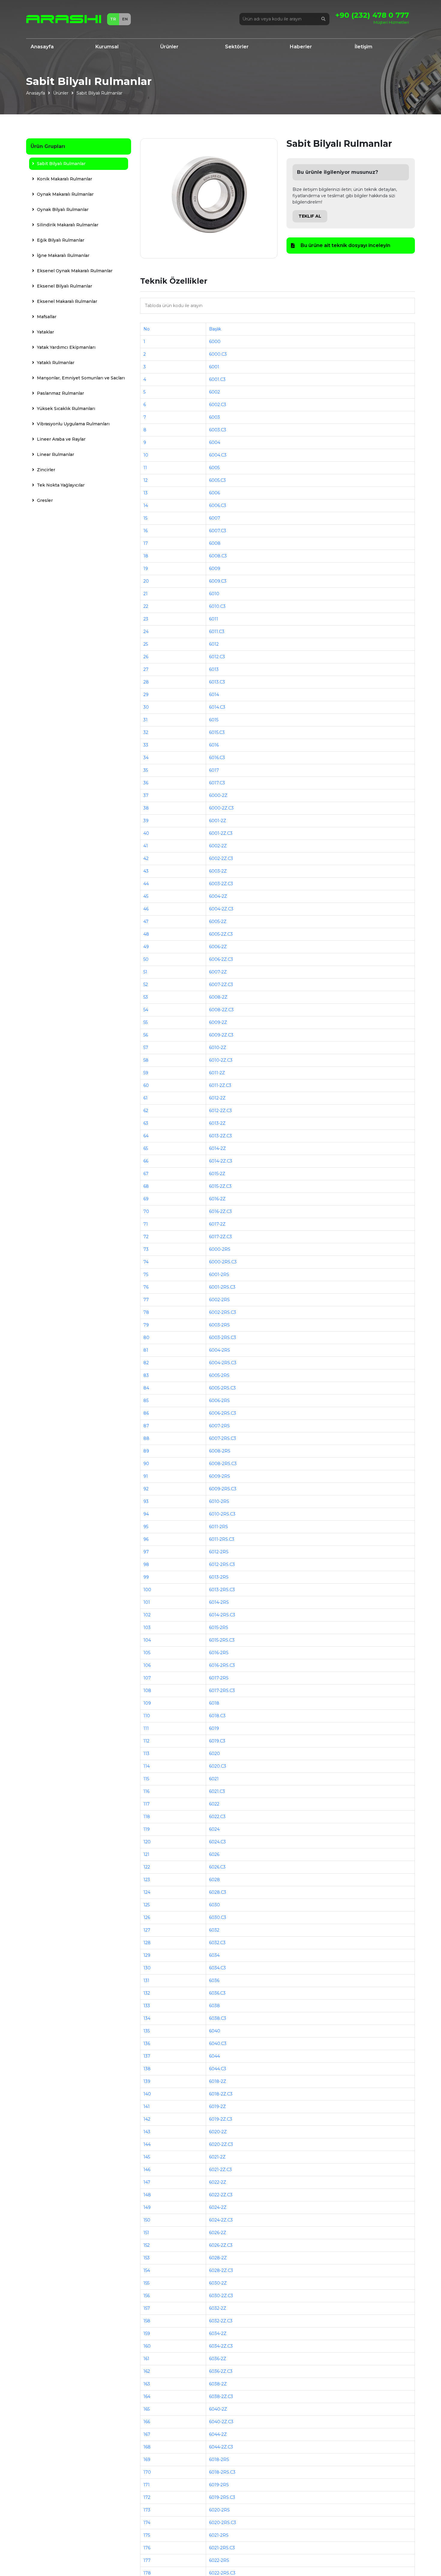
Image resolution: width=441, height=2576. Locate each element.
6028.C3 (218, 1892)
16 (145, 531)
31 (145, 720)
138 (147, 2069)
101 (147, 1602)
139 (147, 2081)
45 (146, 896)
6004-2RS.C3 (223, 1363)
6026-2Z (218, 2233)
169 (147, 2460)
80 (146, 1338)
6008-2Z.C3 (221, 1010)
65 (146, 1148)
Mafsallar (46, 317)
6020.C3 (218, 1766)
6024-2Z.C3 (221, 2220)
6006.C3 (218, 505)
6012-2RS (219, 1552)
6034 (214, 1955)
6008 (215, 543)
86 (146, 1413)
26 (146, 657)
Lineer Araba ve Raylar (61, 439)
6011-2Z (217, 1073)
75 (146, 1274)
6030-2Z (218, 2283)
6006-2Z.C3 (221, 959)
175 (147, 2535)
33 (146, 745)
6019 (214, 1728)
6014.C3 (217, 707)
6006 (214, 493)
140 (147, 2094)
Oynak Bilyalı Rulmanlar (62, 210)
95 (146, 1527)
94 (146, 1514)
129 (147, 1955)
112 (146, 1741)
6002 (214, 392)
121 (146, 1854)
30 (146, 707)
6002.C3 (218, 405)
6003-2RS (219, 1325)
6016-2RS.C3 (222, 1665)
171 (147, 2485)
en (125, 19)
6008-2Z (218, 997)
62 (146, 1111)
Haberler (301, 47)
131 (146, 1980)
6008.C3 (218, 556)
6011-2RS (219, 1527)
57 (146, 1048)
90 (146, 1464)
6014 (214, 695)
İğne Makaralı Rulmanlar (63, 255)
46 (146, 909)
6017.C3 (217, 783)
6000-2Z (218, 795)
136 (147, 2044)
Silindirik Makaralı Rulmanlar (67, 225)
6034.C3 (217, 1968)
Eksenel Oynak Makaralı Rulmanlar (74, 271)
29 (146, 695)
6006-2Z (218, 947)
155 (146, 2283)
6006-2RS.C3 (223, 1413)
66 (146, 1161)
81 (146, 1350)
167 (147, 2434)
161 (146, 2359)
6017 (214, 770)
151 (146, 2233)
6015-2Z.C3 (220, 1186)
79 (146, 1325)
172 (147, 2497)
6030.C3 (218, 1917)
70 (146, 1211)
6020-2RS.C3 (223, 2523)
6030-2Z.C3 (221, 2296)
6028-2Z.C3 (221, 2270)
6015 (214, 720)
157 (147, 2308)
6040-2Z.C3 (221, 2422)
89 (146, 1451)
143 (147, 2132)
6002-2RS (219, 1300)
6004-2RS (220, 1350)
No (147, 329)
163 (147, 2384)
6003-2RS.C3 (223, 1338)
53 (146, 997)
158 (147, 2321)
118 (147, 1817)
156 (147, 2296)
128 (147, 1943)
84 (146, 1388)
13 (145, 493)
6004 (215, 442)
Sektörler (237, 47)
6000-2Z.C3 (221, 808)
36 (146, 783)
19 (146, 569)
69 (146, 1199)
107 (147, 1678)
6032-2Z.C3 (221, 2321)
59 (146, 1073)
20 (146, 581)
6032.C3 (217, 1943)
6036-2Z (218, 2359)
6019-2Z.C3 (221, 2119)
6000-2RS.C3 (223, 1262)
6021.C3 (217, 1791)
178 (147, 2573)
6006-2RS (219, 1401)
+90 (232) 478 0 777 (372, 15)
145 (147, 2157)
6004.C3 (218, 455)
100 (147, 1590)
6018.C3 (217, 1716)
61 (145, 1098)
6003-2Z (218, 871)
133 (147, 2006)
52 (146, 985)
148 (147, 2195)
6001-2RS (219, 1274)
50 (146, 959)
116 (146, 1791)
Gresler (44, 500)
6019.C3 (217, 1741)
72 (146, 1237)
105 (147, 1653)
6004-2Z (218, 896)
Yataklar (45, 332)
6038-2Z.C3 (221, 2397)
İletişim (363, 47)
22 (146, 606)
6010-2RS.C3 (222, 1514)
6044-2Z (218, 2434)
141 (147, 2107)
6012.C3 (217, 657)
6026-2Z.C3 (221, 2245)
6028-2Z (218, 2258)
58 (146, 1060)
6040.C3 (218, 2044)
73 (146, 1249)
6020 (214, 1754)
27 (146, 669)
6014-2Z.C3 (221, 1161)
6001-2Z (218, 821)
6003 (214, 417)
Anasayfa (42, 47)
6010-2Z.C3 (221, 1060)
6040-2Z (218, 2409)
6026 (214, 1854)
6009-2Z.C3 (221, 1035)
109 (147, 1703)
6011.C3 (217, 632)
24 (146, 632)
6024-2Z (218, 2207)
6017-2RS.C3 (222, 1691)
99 (146, 1577)
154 (147, 2270)
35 (146, 770)
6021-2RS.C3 (222, 2548)
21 (145, 594)
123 (147, 1880)
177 (147, 2560)
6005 (214, 468)
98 (146, 1564)
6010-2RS (219, 1501)
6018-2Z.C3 (221, 2094)
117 (147, 1804)
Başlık (215, 329)
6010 (214, 594)
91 (146, 1476)
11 (145, 468)
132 (147, 1993)
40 (146, 833)
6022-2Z (218, 2182)
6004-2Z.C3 (221, 909)
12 (145, 480)
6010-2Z (218, 1048)
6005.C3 (217, 480)
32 (146, 732)
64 (146, 1136)
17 (146, 543)
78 (146, 1312)
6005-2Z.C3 (221, 934)
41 (146, 846)
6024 (214, 1829)
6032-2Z (218, 2308)
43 (146, 871)
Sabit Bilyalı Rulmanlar (99, 93)
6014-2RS (219, 1602)
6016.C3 (217, 758)
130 (147, 1968)
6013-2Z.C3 (220, 1136)
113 (146, 1754)
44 (146, 884)
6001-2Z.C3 (221, 833)
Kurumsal (107, 47)
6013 (214, 669)
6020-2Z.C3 (221, 2144)
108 (147, 1691)
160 (147, 2346)
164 (147, 2397)
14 (146, 505)
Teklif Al (310, 216)
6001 (214, 367)
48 (146, 934)
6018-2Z (218, 2081)
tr (113, 19)
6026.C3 (217, 1867)
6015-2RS (219, 1627)
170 (147, 2472)
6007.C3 (218, 531)
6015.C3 (217, 732)
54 (146, 1010)
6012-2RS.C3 (222, 1564)
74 (146, 1262)
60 (146, 1085)
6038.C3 (218, 2018)
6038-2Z (218, 2384)
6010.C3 (217, 606)
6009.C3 (218, 581)
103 (147, 1627)
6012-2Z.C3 (220, 1111)
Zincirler (45, 470)
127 (147, 1930)
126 (147, 1917)
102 (147, 1615)
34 (146, 758)
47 (146, 922)
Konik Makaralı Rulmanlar (64, 179)
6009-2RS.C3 (223, 1489)
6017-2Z (217, 1224)
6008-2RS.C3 (223, 1464)
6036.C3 (217, 1993)
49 (146, 947)
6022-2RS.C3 (222, 2573)
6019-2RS (219, 2485)
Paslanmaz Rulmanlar (60, 393)
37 (146, 795)
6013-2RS (219, 1577)
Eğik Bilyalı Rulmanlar (60, 240)
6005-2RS (219, 1375)
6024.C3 (217, 1842)
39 (146, 821)
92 (146, 1489)
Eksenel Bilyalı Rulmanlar (64, 286)
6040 (215, 2031)
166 (147, 2422)
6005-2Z (218, 922)
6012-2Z (217, 1098)
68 (146, 1186)
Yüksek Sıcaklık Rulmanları (65, 409)
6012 (214, 644)
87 (146, 1426)
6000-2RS (220, 1249)
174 (147, 2523)
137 (147, 2056)
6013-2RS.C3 (222, 1590)
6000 (215, 342)
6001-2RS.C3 (222, 1287)
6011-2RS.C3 (222, 1539)
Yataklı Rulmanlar (55, 363)
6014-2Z (217, 1148)
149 (147, 2207)
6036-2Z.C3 (221, 2371)
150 (147, 2220)
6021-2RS (219, 2535)
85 (146, 1401)
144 (147, 2144)
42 (146, 858)
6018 (214, 1703)
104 (147, 1640)
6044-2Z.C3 (221, 2447)
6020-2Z (218, 2132)
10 (146, 455)
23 (146, 619)
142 (147, 2119)
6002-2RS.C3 (223, 1312)
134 (147, 2018)
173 (147, 2510)
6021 (214, 1779)
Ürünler (169, 47)
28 (146, 682)
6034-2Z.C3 (221, 2346)
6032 (214, 1930)
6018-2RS (219, 2460)
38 (146, 808)
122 (147, 1867)
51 (145, 972)
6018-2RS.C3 (222, 2472)
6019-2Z (217, 2107)
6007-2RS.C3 (223, 1438)
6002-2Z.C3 (221, 858)
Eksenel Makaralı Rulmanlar (66, 301)
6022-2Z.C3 (221, 2195)
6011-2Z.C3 (220, 1085)
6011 (214, 619)
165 (147, 2409)
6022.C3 (217, 1817)
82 (146, 1363)
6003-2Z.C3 (221, 884)
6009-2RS (220, 1476)
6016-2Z (217, 1199)
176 (147, 2548)
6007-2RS (219, 1426)
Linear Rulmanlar (55, 454)
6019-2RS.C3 (222, 2497)
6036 (214, 1980)
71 (146, 1224)
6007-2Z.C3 (221, 985)
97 (146, 1552)
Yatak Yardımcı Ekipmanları (66, 347)
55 (145, 1022)
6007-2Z (218, 972)
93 (146, 1501)
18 (146, 556)
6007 (215, 518)
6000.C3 (218, 354)
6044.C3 (218, 2069)
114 (147, 1766)
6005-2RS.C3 (222, 1388)
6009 (215, 569)
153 (147, 2258)
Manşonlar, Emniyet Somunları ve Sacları (80, 378)
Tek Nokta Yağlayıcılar (60, 485)
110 (147, 1716)
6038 (214, 2006)
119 (147, 1829)
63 (146, 1123)
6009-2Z (218, 1022)
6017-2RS (219, 1678)
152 (147, 2245)
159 (147, 2333)
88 (146, 1438)
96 (146, 1539)
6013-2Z (217, 1123)
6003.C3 (218, 430)
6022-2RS (219, 2560)
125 (147, 1905)
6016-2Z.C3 (220, 1211)
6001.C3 (217, 379)
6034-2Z (218, 2333)
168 (147, 2447)
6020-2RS (219, 2510)
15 (145, 518)
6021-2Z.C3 (220, 2170)
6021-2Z (217, 2157)
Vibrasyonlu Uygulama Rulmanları (73, 424)
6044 (214, 2056)
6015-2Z (217, 1174)
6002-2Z (218, 846)
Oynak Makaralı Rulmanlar (65, 194)
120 (147, 1842)
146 (147, 2170)
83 (146, 1375)
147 (147, 2182)
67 (146, 1174)
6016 (214, 745)
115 (146, 1779)
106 (147, 1665)
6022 (214, 1804)
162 (147, 2371)
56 (146, 1035)
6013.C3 (217, 682)
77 (146, 1300)
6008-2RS (220, 1451)
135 (147, 2031)
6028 (214, 1880)
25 (146, 644)
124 (147, 1892)
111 (146, 1728)
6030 (214, 1905)
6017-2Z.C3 (220, 1237)
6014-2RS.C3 (222, 1615)
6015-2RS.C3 (222, 1640)
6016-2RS (219, 1653)
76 (146, 1287)
